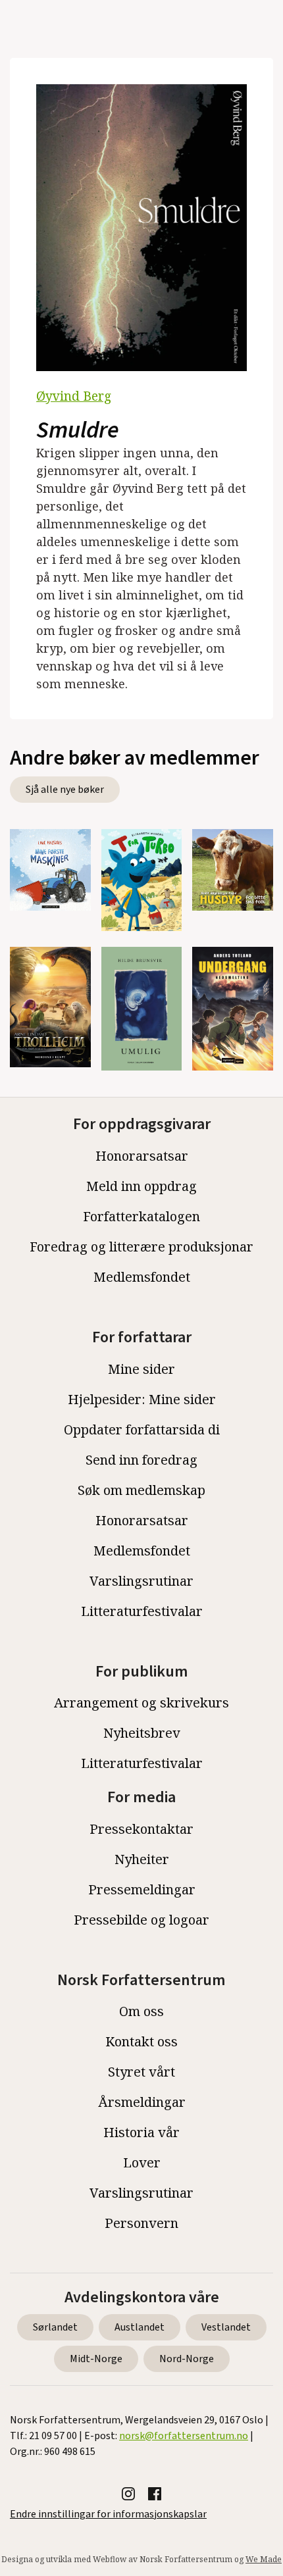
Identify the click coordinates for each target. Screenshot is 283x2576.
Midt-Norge (96, 2359)
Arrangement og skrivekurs (141, 1703)
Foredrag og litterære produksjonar (141, 1247)
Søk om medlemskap (141, 1490)
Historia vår (141, 2132)
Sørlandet (55, 2327)
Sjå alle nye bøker (65, 790)
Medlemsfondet (142, 1277)
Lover (142, 2162)
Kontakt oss (141, 2041)
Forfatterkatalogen (141, 1216)
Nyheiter (142, 1859)
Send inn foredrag (141, 1460)
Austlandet (140, 2327)
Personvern (141, 2223)
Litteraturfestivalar (142, 1611)
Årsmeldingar (142, 2102)
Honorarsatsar (142, 1156)
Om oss (141, 2011)
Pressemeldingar (142, 1889)
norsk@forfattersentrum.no (184, 2436)
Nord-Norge (187, 2359)
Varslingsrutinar (141, 1581)
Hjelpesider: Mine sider (142, 1399)
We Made (264, 2559)
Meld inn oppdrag (141, 1186)
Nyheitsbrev (142, 1733)
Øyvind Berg (74, 396)
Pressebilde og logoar (141, 1920)
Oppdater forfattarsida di (142, 1429)
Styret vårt (141, 2072)
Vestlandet (226, 2327)
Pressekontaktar (141, 1829)
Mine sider (141, 1369)
